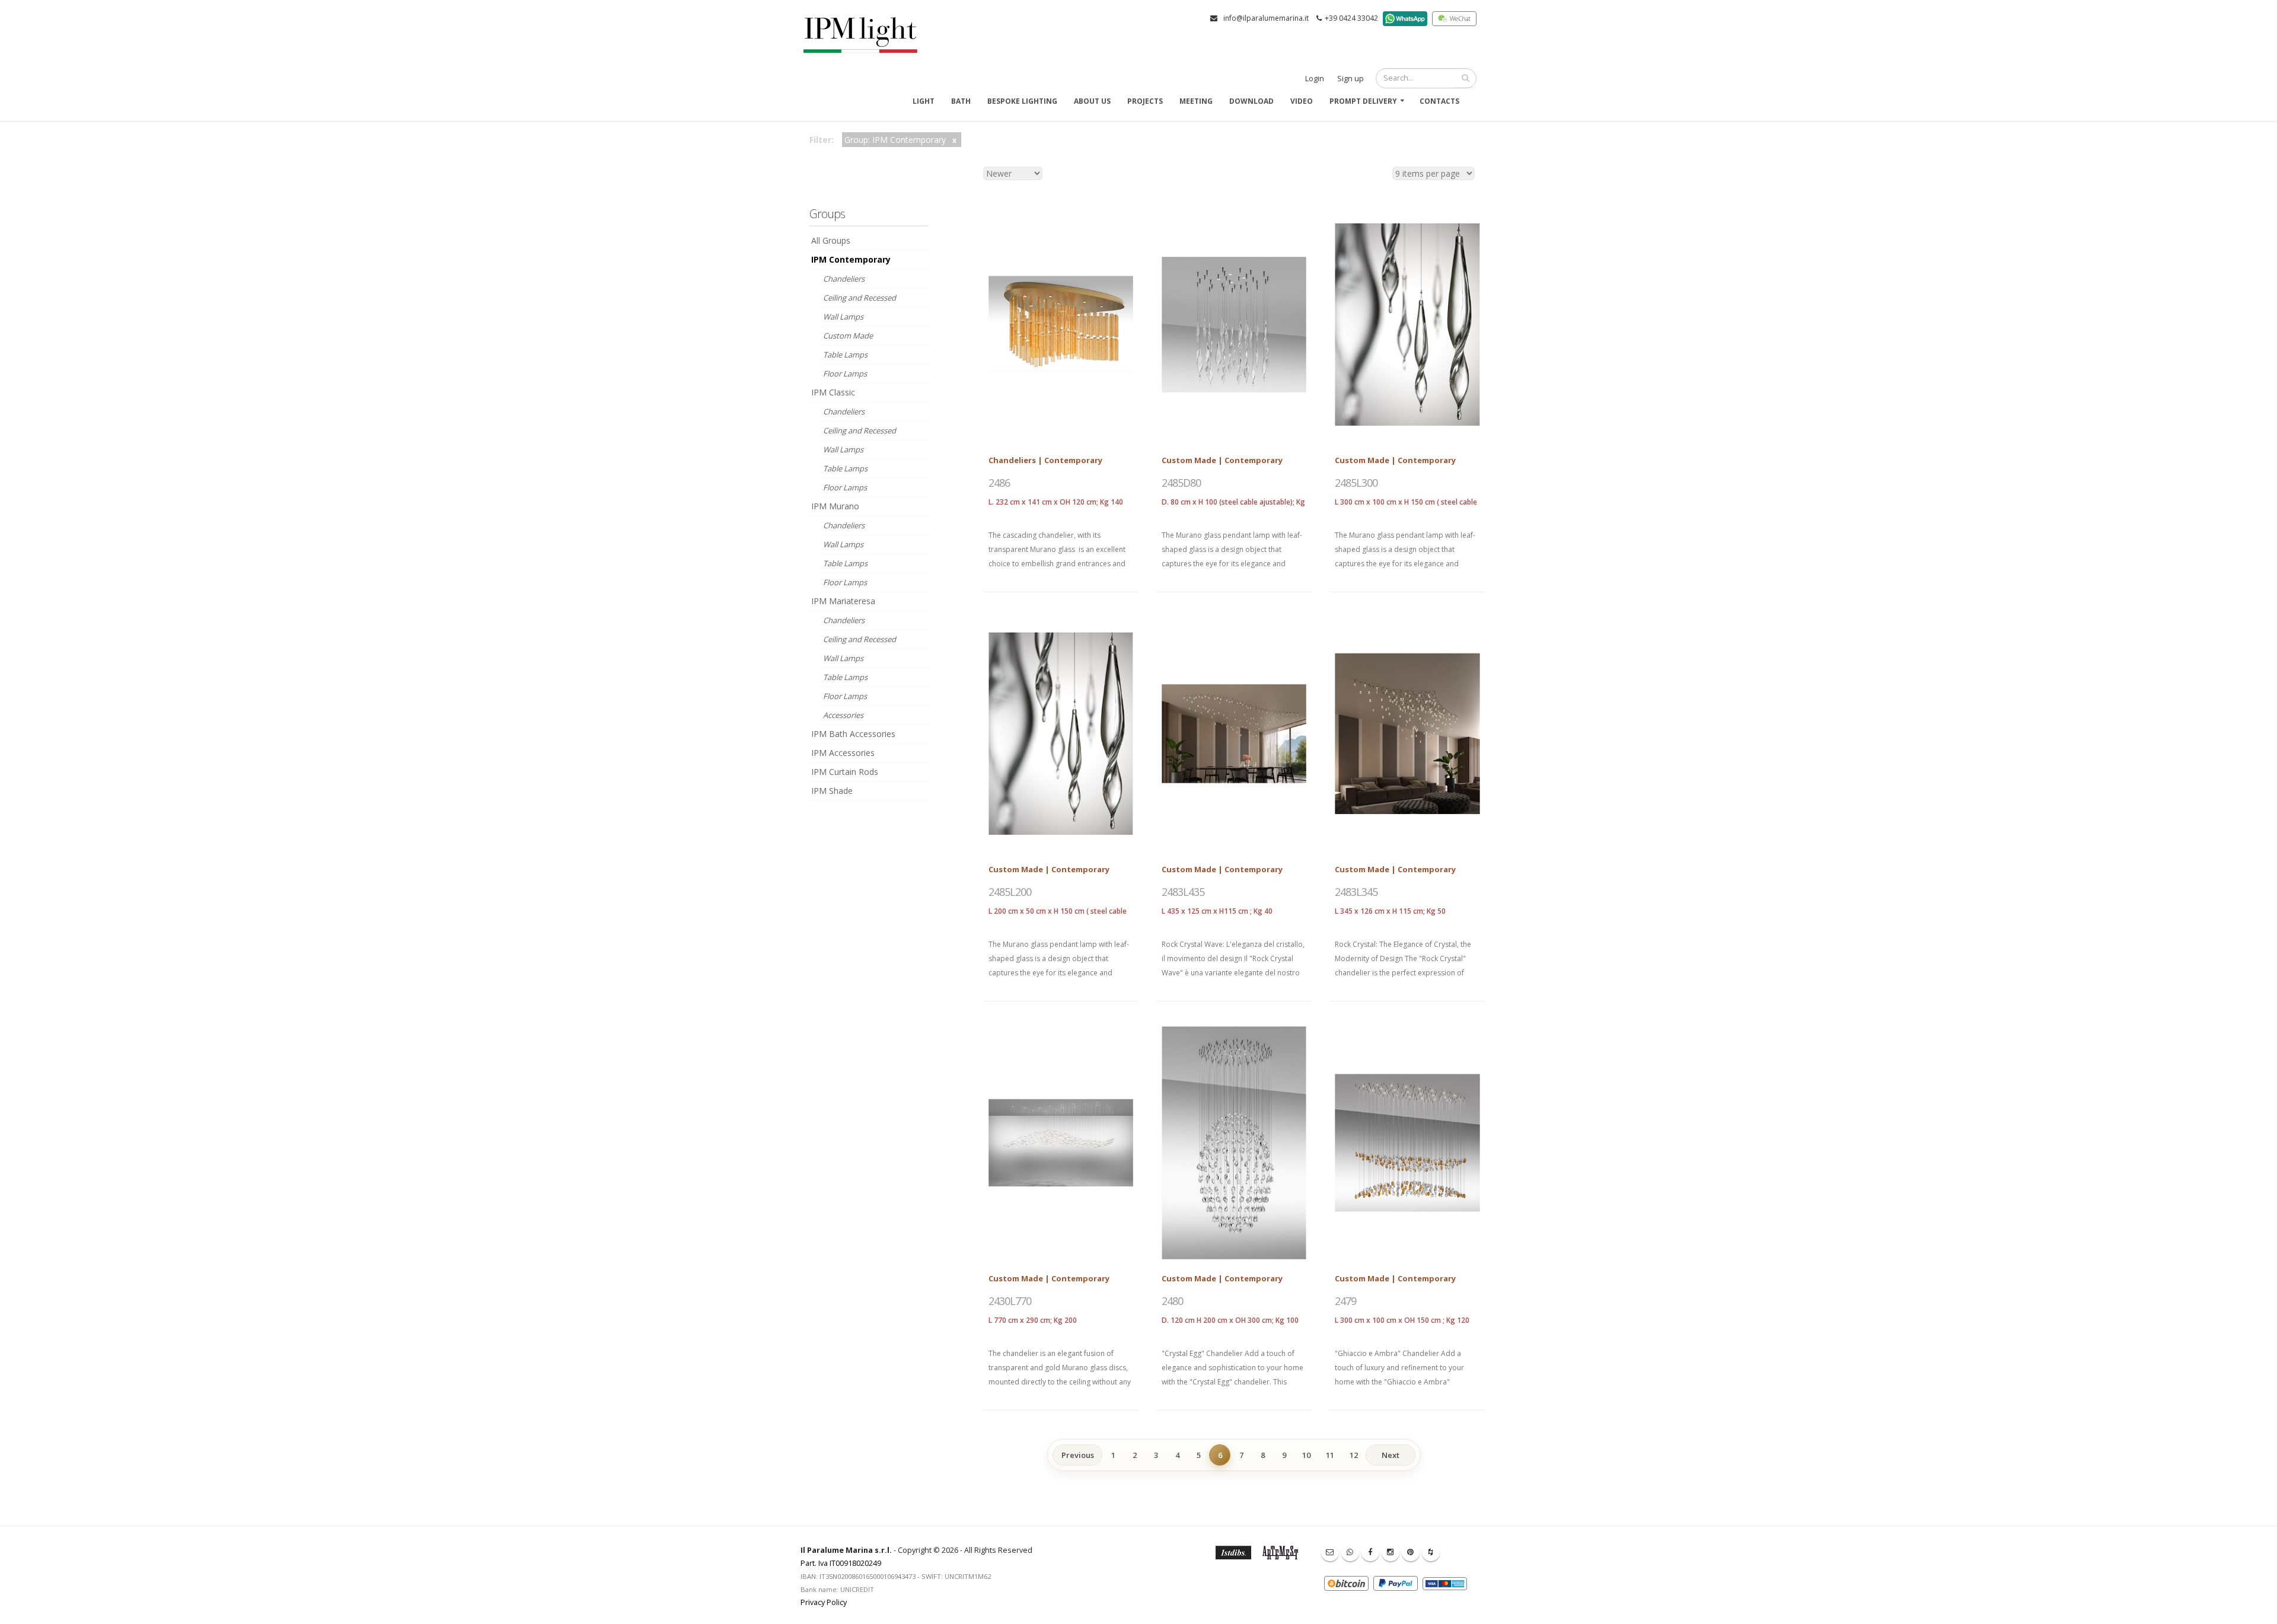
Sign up (1350, 79)
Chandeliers (844, 279)
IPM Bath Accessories (853, 734)
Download (1251, 101)
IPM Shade (832, 791)
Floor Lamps (845, 374)
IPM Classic (833, 392)
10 (1306, 1455)
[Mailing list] (1330, 1552)
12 (1354, 1455)
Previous (1078, 1455)
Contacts (1439, 101)
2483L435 (1183, 892)
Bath (961, 101)
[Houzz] (1431, 1552)
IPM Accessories (843, 753)
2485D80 (1181, 483)
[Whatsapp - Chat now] (1350, 1552)
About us (1092, 101)
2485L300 (1356, 483)
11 (1330, 1455)
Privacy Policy (824, 1602)
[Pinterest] (1411, 1552)
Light (924, 101)
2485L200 (1010, 892)
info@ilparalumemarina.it (1266, 18)
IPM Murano (835, 506)
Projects (1145, 101)
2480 (1172, 1301)
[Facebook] (1370, 1552)
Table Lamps (845, 355)
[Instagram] (1391, 1552)
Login (1315, 79)
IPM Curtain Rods (845, 772)
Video (1302, 101)
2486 (999, 483)
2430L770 (1010, 1301)
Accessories (843, 715)
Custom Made (848, 336)
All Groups (831, 240)
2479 (1345, 1301)
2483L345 (1356, 892)
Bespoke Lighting (1022, 101)
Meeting (1196, 101)
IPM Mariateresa (843, 601)
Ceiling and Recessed (860, 298)
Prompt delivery (1363, 101)
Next (1391, 1455)
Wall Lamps (843, 317)
